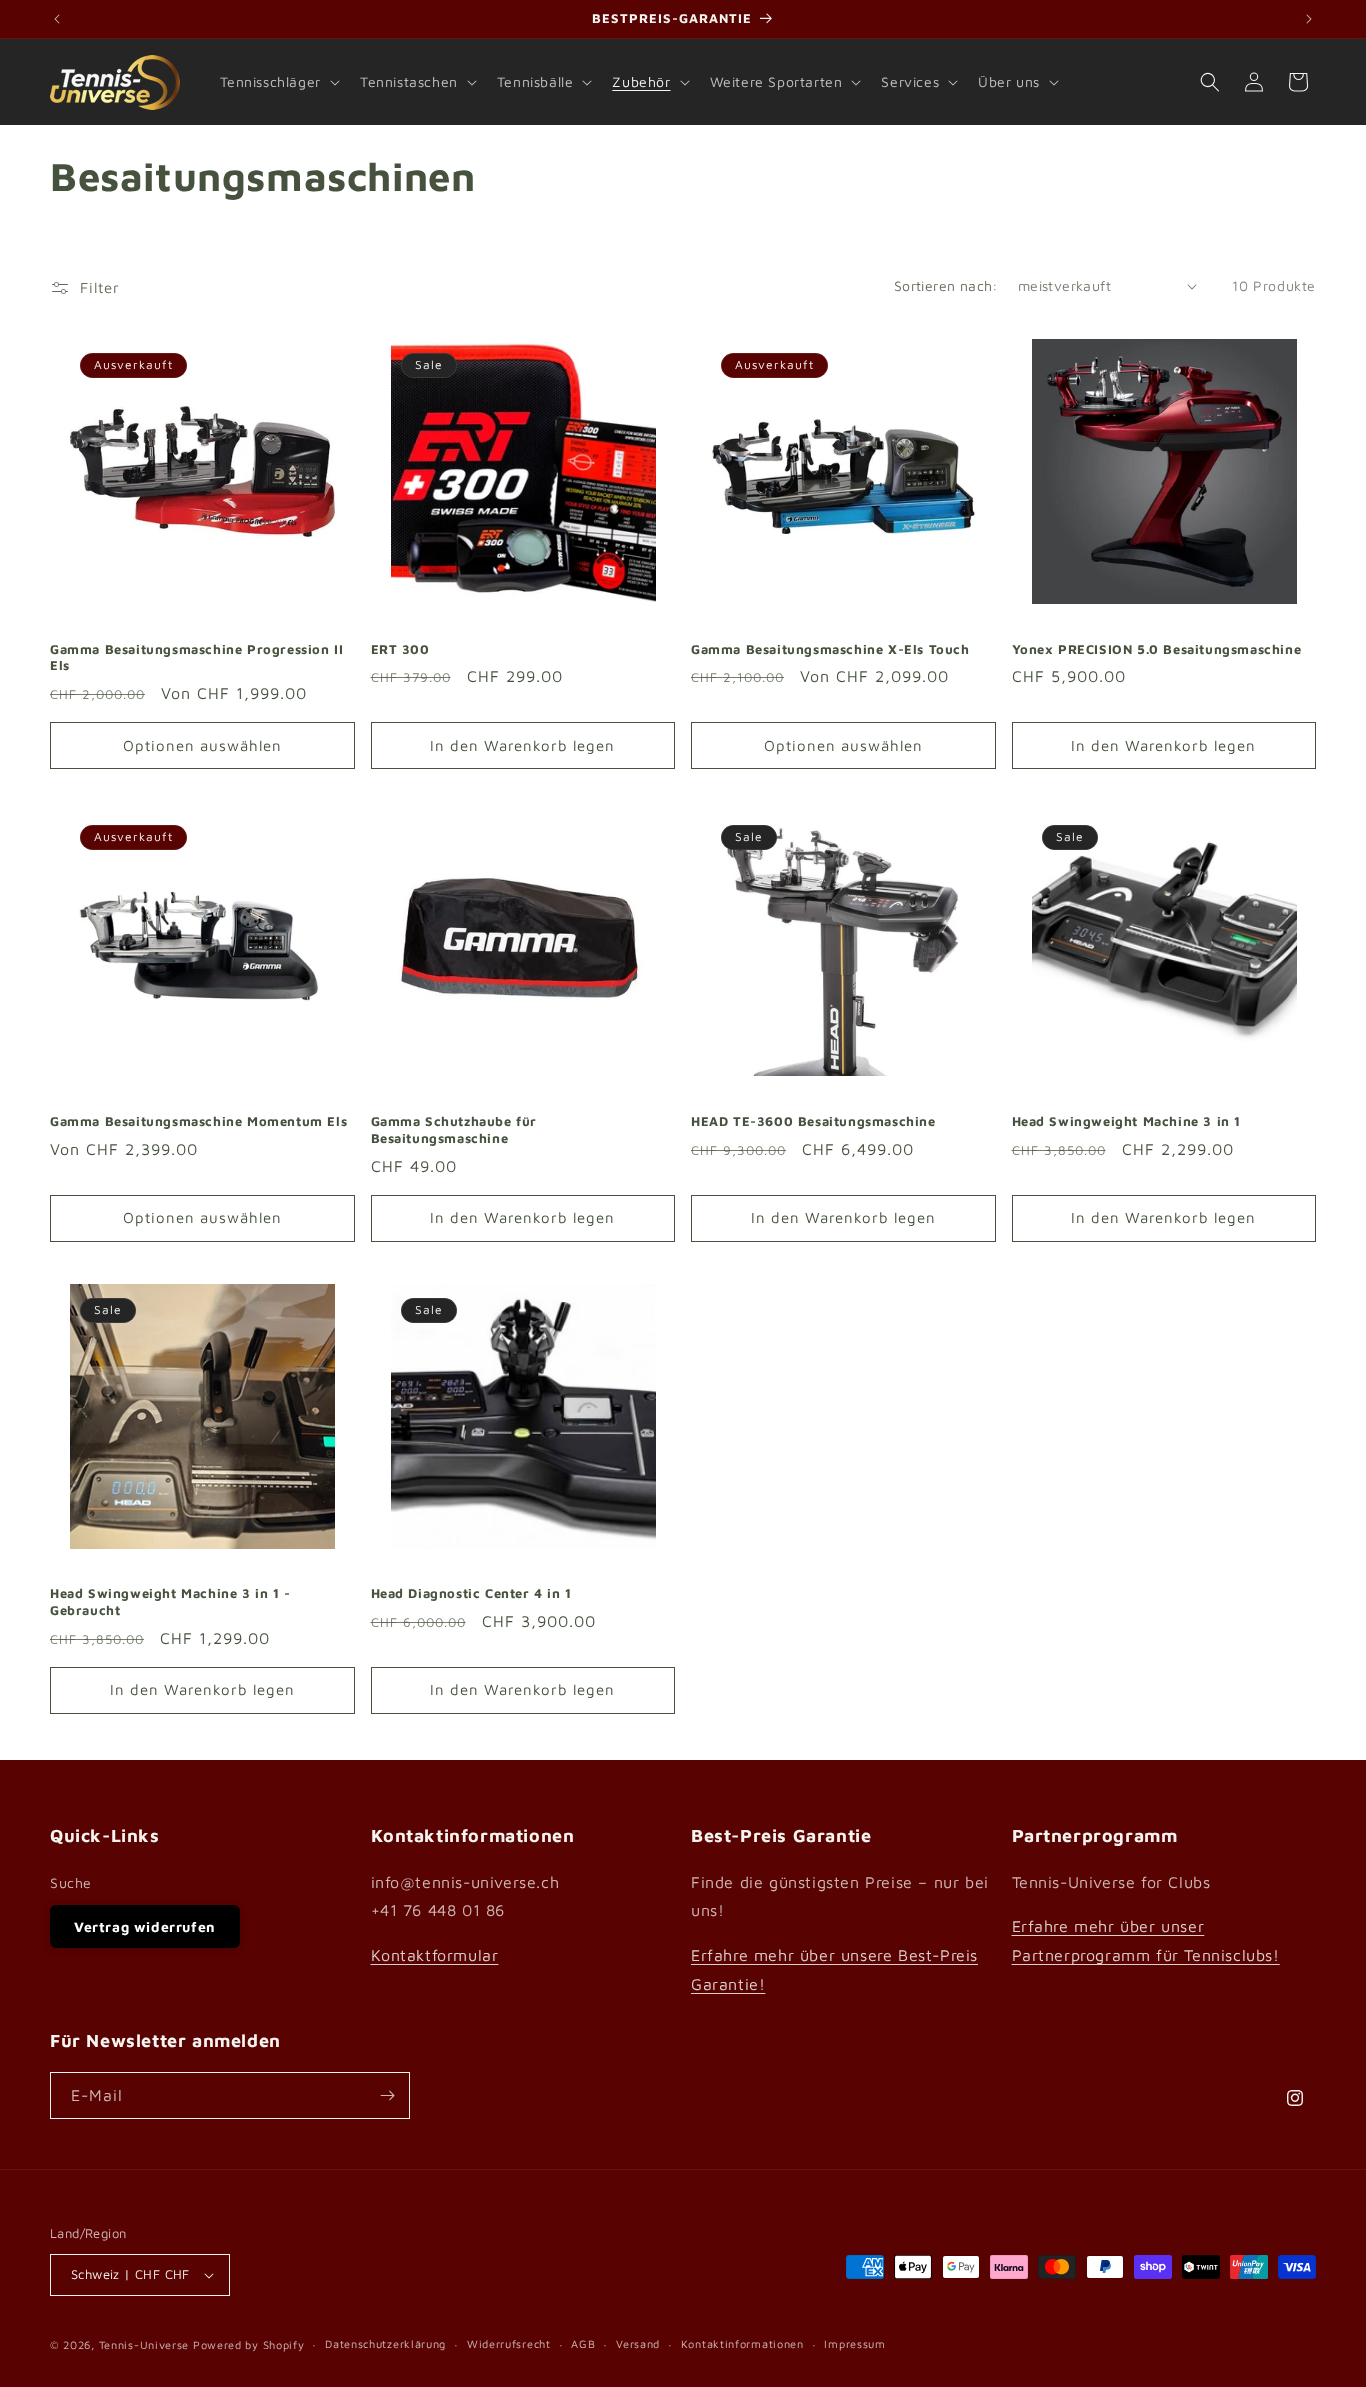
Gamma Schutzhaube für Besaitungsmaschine (454, 1129)
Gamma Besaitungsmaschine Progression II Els (196, 657)
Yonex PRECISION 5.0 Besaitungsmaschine (1157, 649)
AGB (583, 2343)
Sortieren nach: (946, 285)
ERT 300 (400, 649)
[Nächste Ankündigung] (1309, 19)
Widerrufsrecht (509, 2343)
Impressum (854, 2343)
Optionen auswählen (202, 745)
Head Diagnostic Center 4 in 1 (471, 1593)
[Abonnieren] (387, 2095)
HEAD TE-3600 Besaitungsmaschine (813, 1121)
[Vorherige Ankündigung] (57, 19)
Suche (71, 1882)
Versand (638, 2343)
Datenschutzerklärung (385, 2343)
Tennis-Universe (144, 2344)
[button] (278, 82)
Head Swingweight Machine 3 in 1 (1127, 1121)
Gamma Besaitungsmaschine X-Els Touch (830, 649)
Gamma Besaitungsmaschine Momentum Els (198, 1121)
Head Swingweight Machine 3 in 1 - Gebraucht (170, 1601)
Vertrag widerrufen (145, 1926)
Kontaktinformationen (742, 2343)
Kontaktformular (435, 1955)
